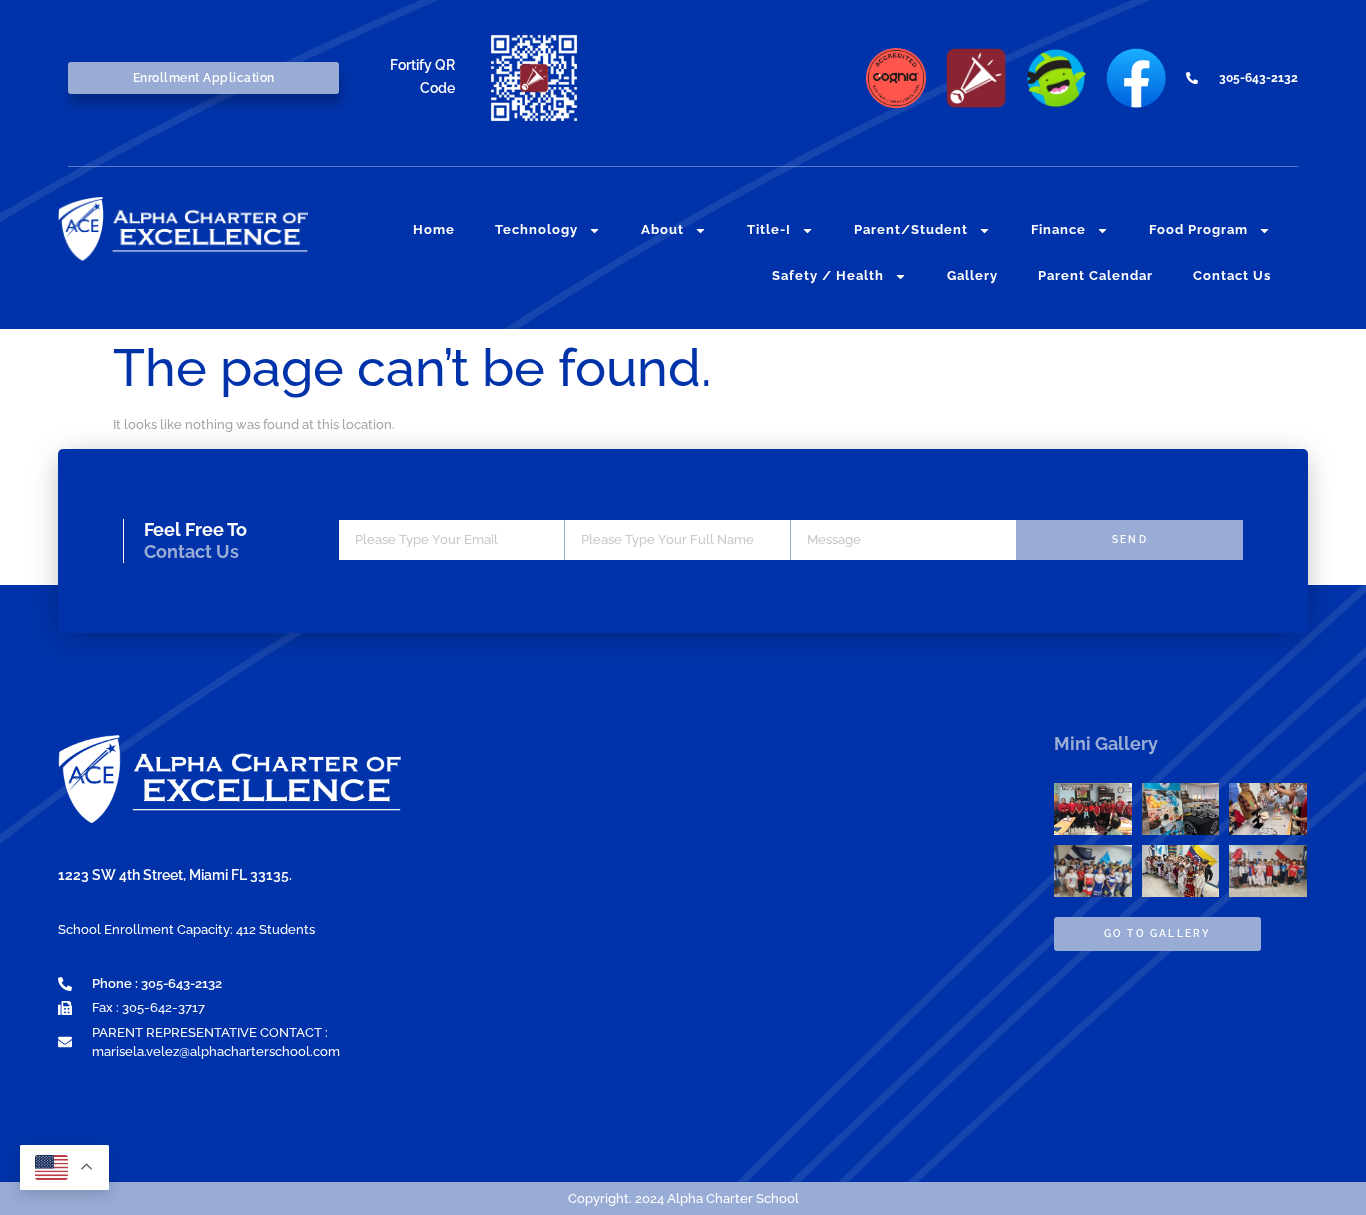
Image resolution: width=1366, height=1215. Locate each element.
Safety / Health (828, 275)
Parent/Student (911, 229)
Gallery (972, 275)
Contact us (1232, 275)
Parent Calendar (1095, 275)
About (662, 229)
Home (434, 229)
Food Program (1198, 229)
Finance (1058, 229)
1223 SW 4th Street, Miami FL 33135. (175, 875)
